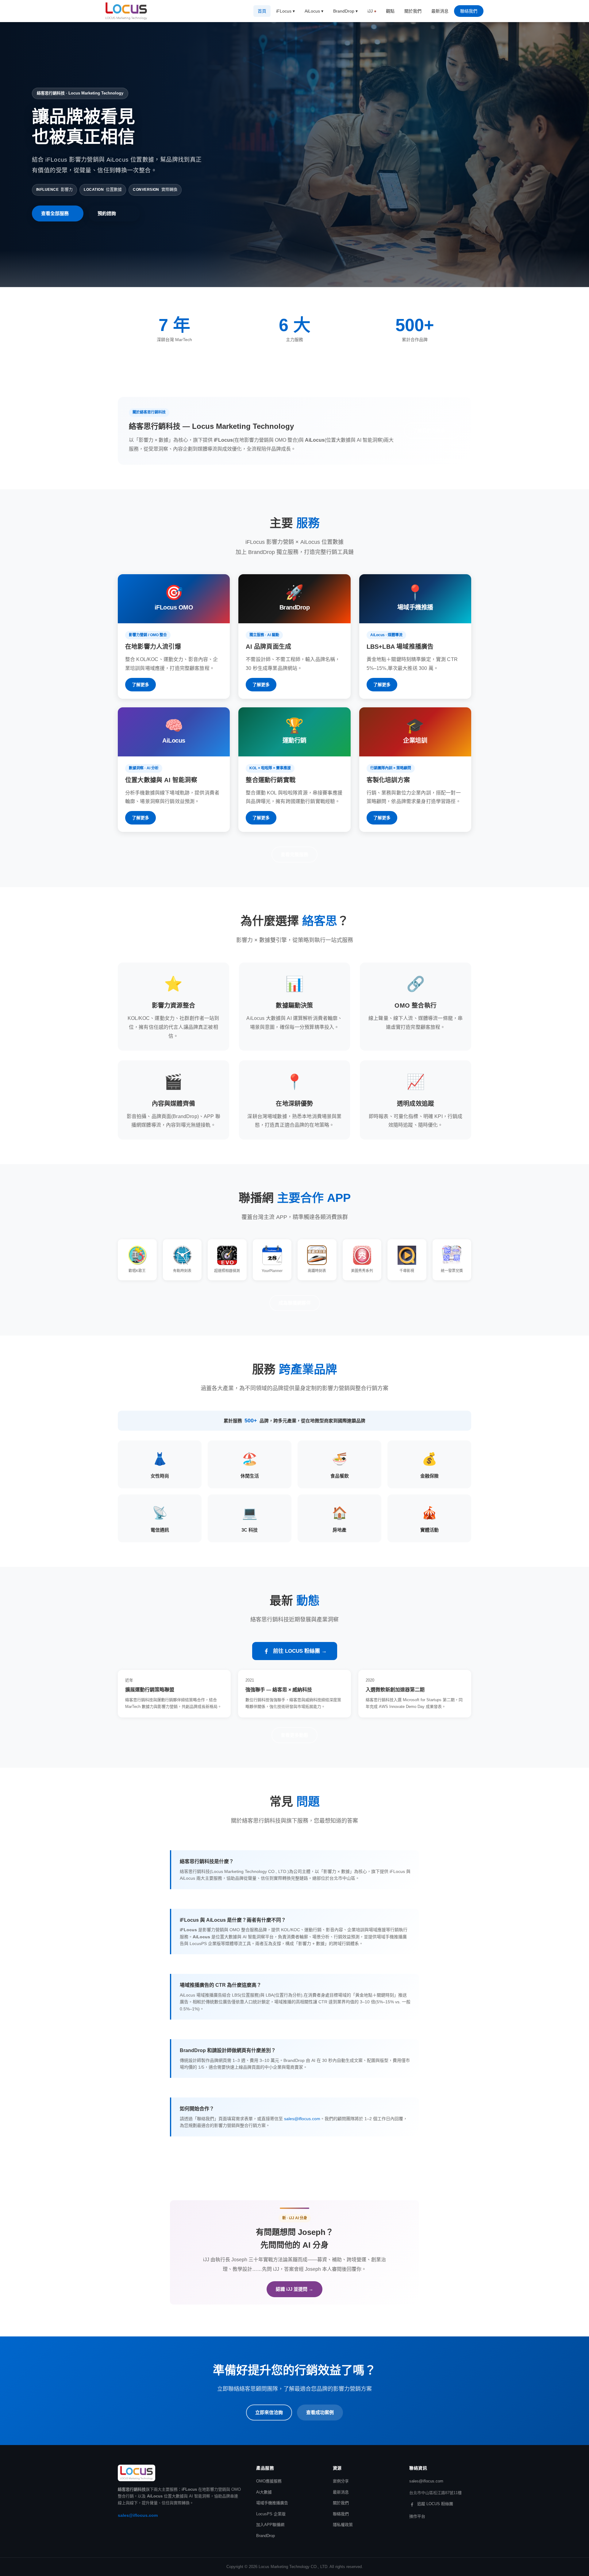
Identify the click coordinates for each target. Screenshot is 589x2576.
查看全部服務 (55, 213)
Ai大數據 (264, 2492)
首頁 (262, 11)
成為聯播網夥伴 (295, 1303)
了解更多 (141, 685)
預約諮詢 (107, 213)
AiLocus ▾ (314, 11)
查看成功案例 (320, 2412)
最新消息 (440, 11)
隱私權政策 (343, 2525)
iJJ (370, 11)
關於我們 (413, 11)
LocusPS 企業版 (271, 2514)
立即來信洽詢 (269, 2412)
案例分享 (341, 2481)
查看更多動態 (294, 1735)
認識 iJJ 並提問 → (294, 2289)
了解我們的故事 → (432, 431)
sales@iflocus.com (302, 2119)
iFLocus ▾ (285, 11)
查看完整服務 (294, 854)
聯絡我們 (469, 11)
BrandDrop (266, 2536)
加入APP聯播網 (270, 2525)
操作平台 (417, 2516)
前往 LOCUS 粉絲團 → (300, 1651)
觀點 (390, 11)
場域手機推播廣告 (272, 2503)
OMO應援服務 (269, 2481)
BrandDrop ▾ (345, 11)
